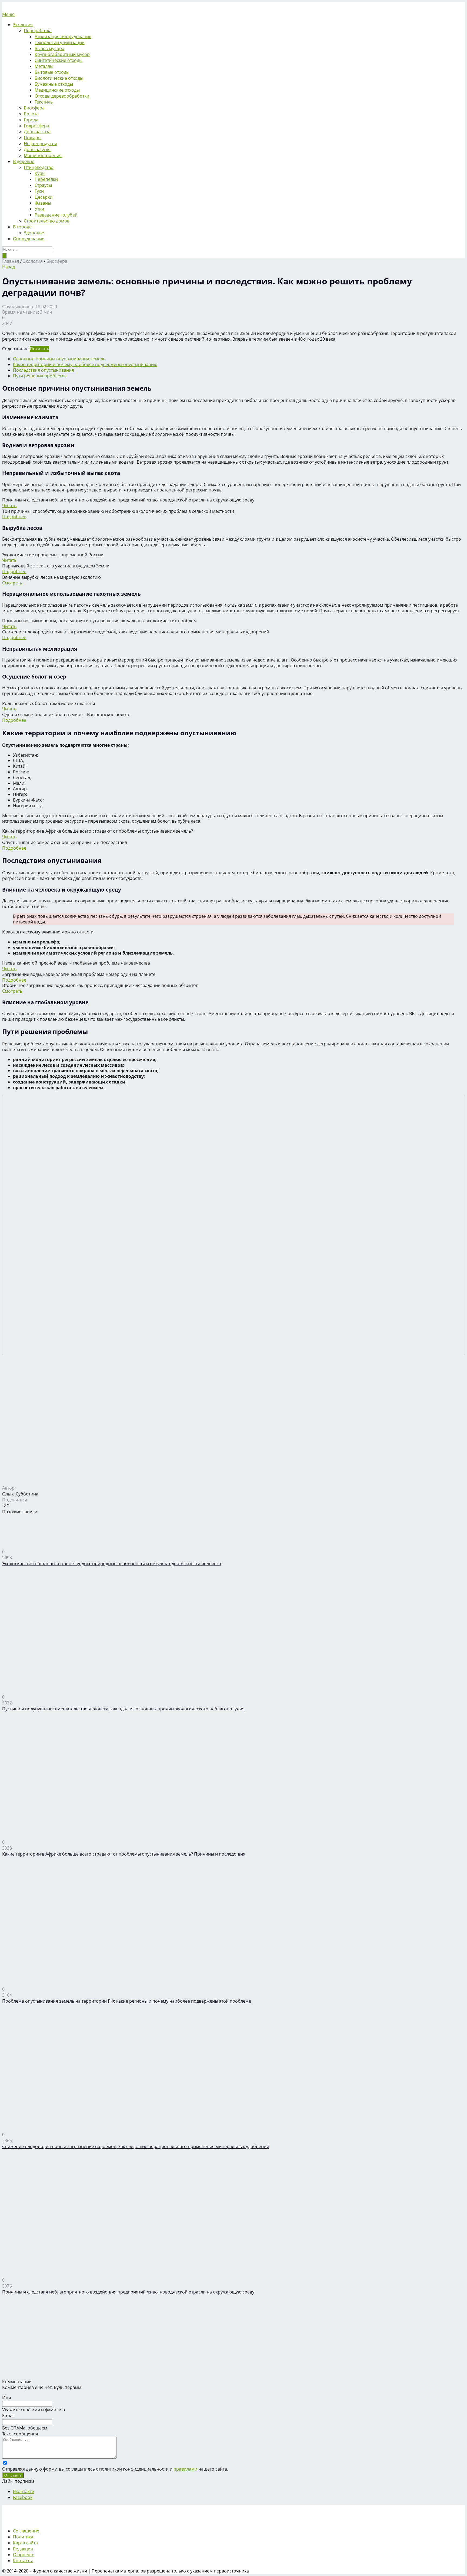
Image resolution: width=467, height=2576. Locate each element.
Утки (39, 209)
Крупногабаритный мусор (62, 54)
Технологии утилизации (60, 42)
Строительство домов (47, 221)
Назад (9, 267)
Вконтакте (24, 2491)
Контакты (23, 2561)
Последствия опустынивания (44, 370)
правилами (185, 2469)
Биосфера (34, 108)
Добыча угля (37, 149)
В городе (22, 227)
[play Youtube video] (234, 1225)
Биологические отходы (59, 78)
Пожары (33, 138)
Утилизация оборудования (63, 36)
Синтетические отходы (59, 60)
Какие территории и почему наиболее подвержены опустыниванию (85, 364)
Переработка (38, 31)
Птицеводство (39, 167)
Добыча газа (37, 132)
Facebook (23, 2497)
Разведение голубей (56, 215)
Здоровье (34, 233)
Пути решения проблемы (40, 376)
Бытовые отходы (52, 72)
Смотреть (12, 583)
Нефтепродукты (40, 144)
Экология (23, 25)
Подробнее (14, 517)
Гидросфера (36, 126)
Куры (40, 173)
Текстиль (44, 102)
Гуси (39, 191)
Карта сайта (25, 2543)
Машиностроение (43, 155)
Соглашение (26, 2531)
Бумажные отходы (54, 84)
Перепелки (46, 179)
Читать (9, 506)
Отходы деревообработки (62, 96)
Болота (31, 114)
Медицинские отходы (57, 90)
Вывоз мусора (49, 48)
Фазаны (43, 203)
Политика (23, 2537)
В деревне (24, 161)
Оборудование (29, 239)
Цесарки (44, 197)
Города (31, 120)
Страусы (43, 185)
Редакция (23, 2549)
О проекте (24, 2555)
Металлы (44, 66)
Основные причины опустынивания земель (59, 359)
